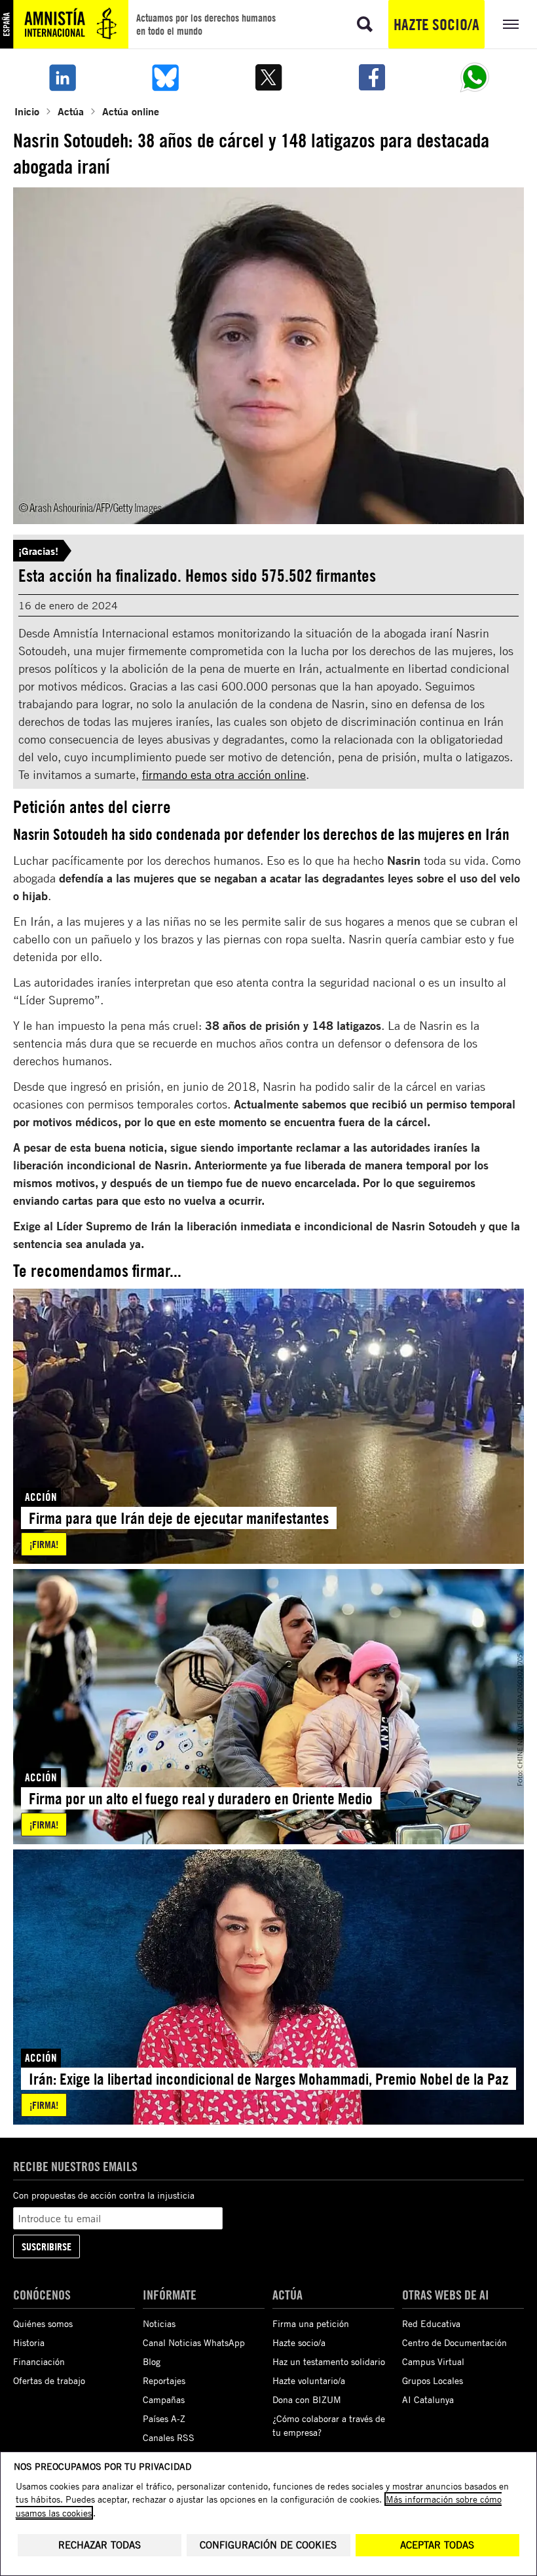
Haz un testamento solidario (329, 2361)
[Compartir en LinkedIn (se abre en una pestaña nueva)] (62, 77)
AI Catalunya (428, 2399)
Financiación (39, 2361)
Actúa (71, 111)
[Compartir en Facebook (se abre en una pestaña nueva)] (372, 77)
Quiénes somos (43, 2323)
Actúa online (131, 111)
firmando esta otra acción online (224, 774)
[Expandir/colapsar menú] (511, 24)
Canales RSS (169, 2437)
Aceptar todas (437, 2545)
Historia (29, 2342)
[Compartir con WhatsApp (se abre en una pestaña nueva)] (475, 77)
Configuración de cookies (268, 2545)
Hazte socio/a (436, 24)
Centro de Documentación (454, 2342)
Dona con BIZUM (307, 2399)
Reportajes (164, 2380)
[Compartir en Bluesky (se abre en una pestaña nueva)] (166, 77)
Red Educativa (431, 2323)
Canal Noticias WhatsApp (194, 2342)
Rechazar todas (100, 2545)
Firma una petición (311, 2323)
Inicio (27, 111)
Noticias (159, 2323)
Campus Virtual (433, 2361)
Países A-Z (164, 2418)
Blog (152, 2361)
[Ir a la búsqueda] (365, 24)
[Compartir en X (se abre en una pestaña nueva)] (268, 77)
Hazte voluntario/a (309, 2380)
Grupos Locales (433, 2380)
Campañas (164, 2399)
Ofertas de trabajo (49, 2380)
